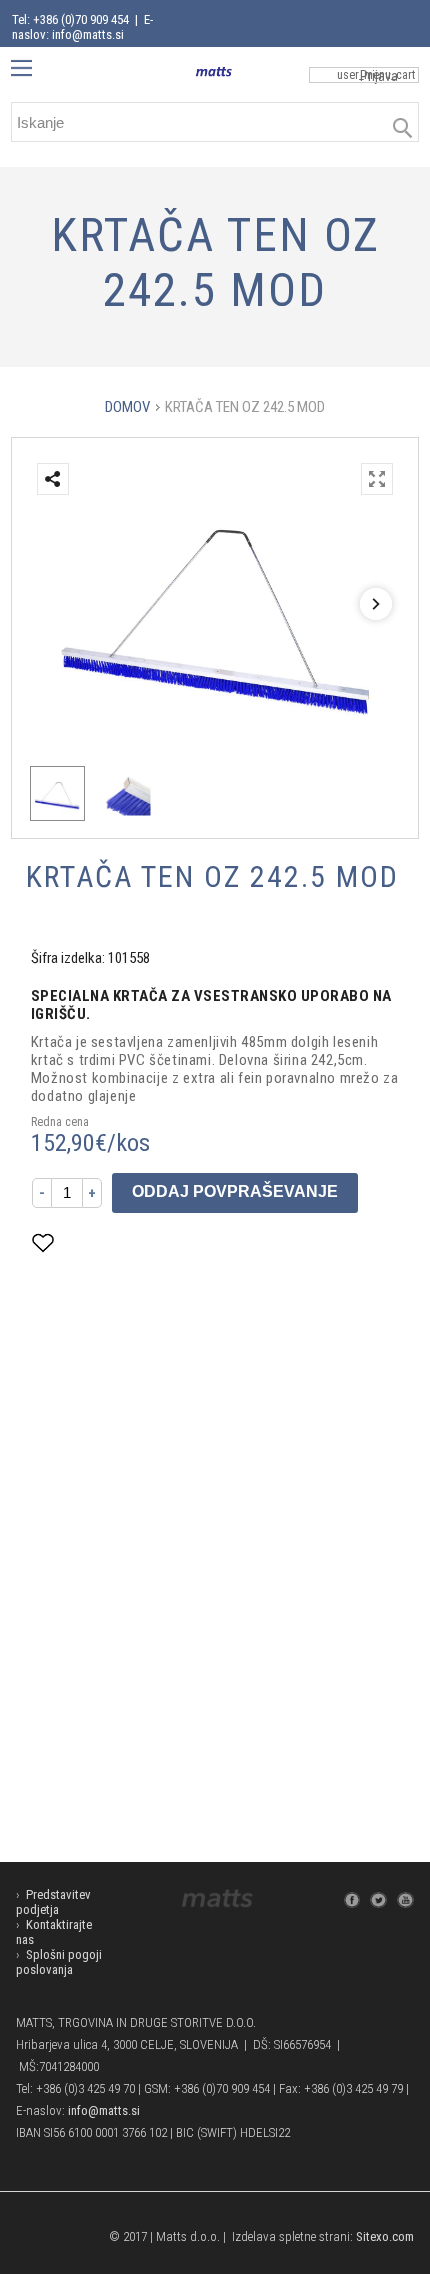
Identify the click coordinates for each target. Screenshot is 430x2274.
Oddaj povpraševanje (235, 1191)
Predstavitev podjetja (53, 1902)
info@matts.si (104, 2110)
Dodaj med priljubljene (142, 1242)
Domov (127, 407)
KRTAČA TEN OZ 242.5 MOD (245, 407)
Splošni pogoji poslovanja (59, 1962)
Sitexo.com (385, 2236)
